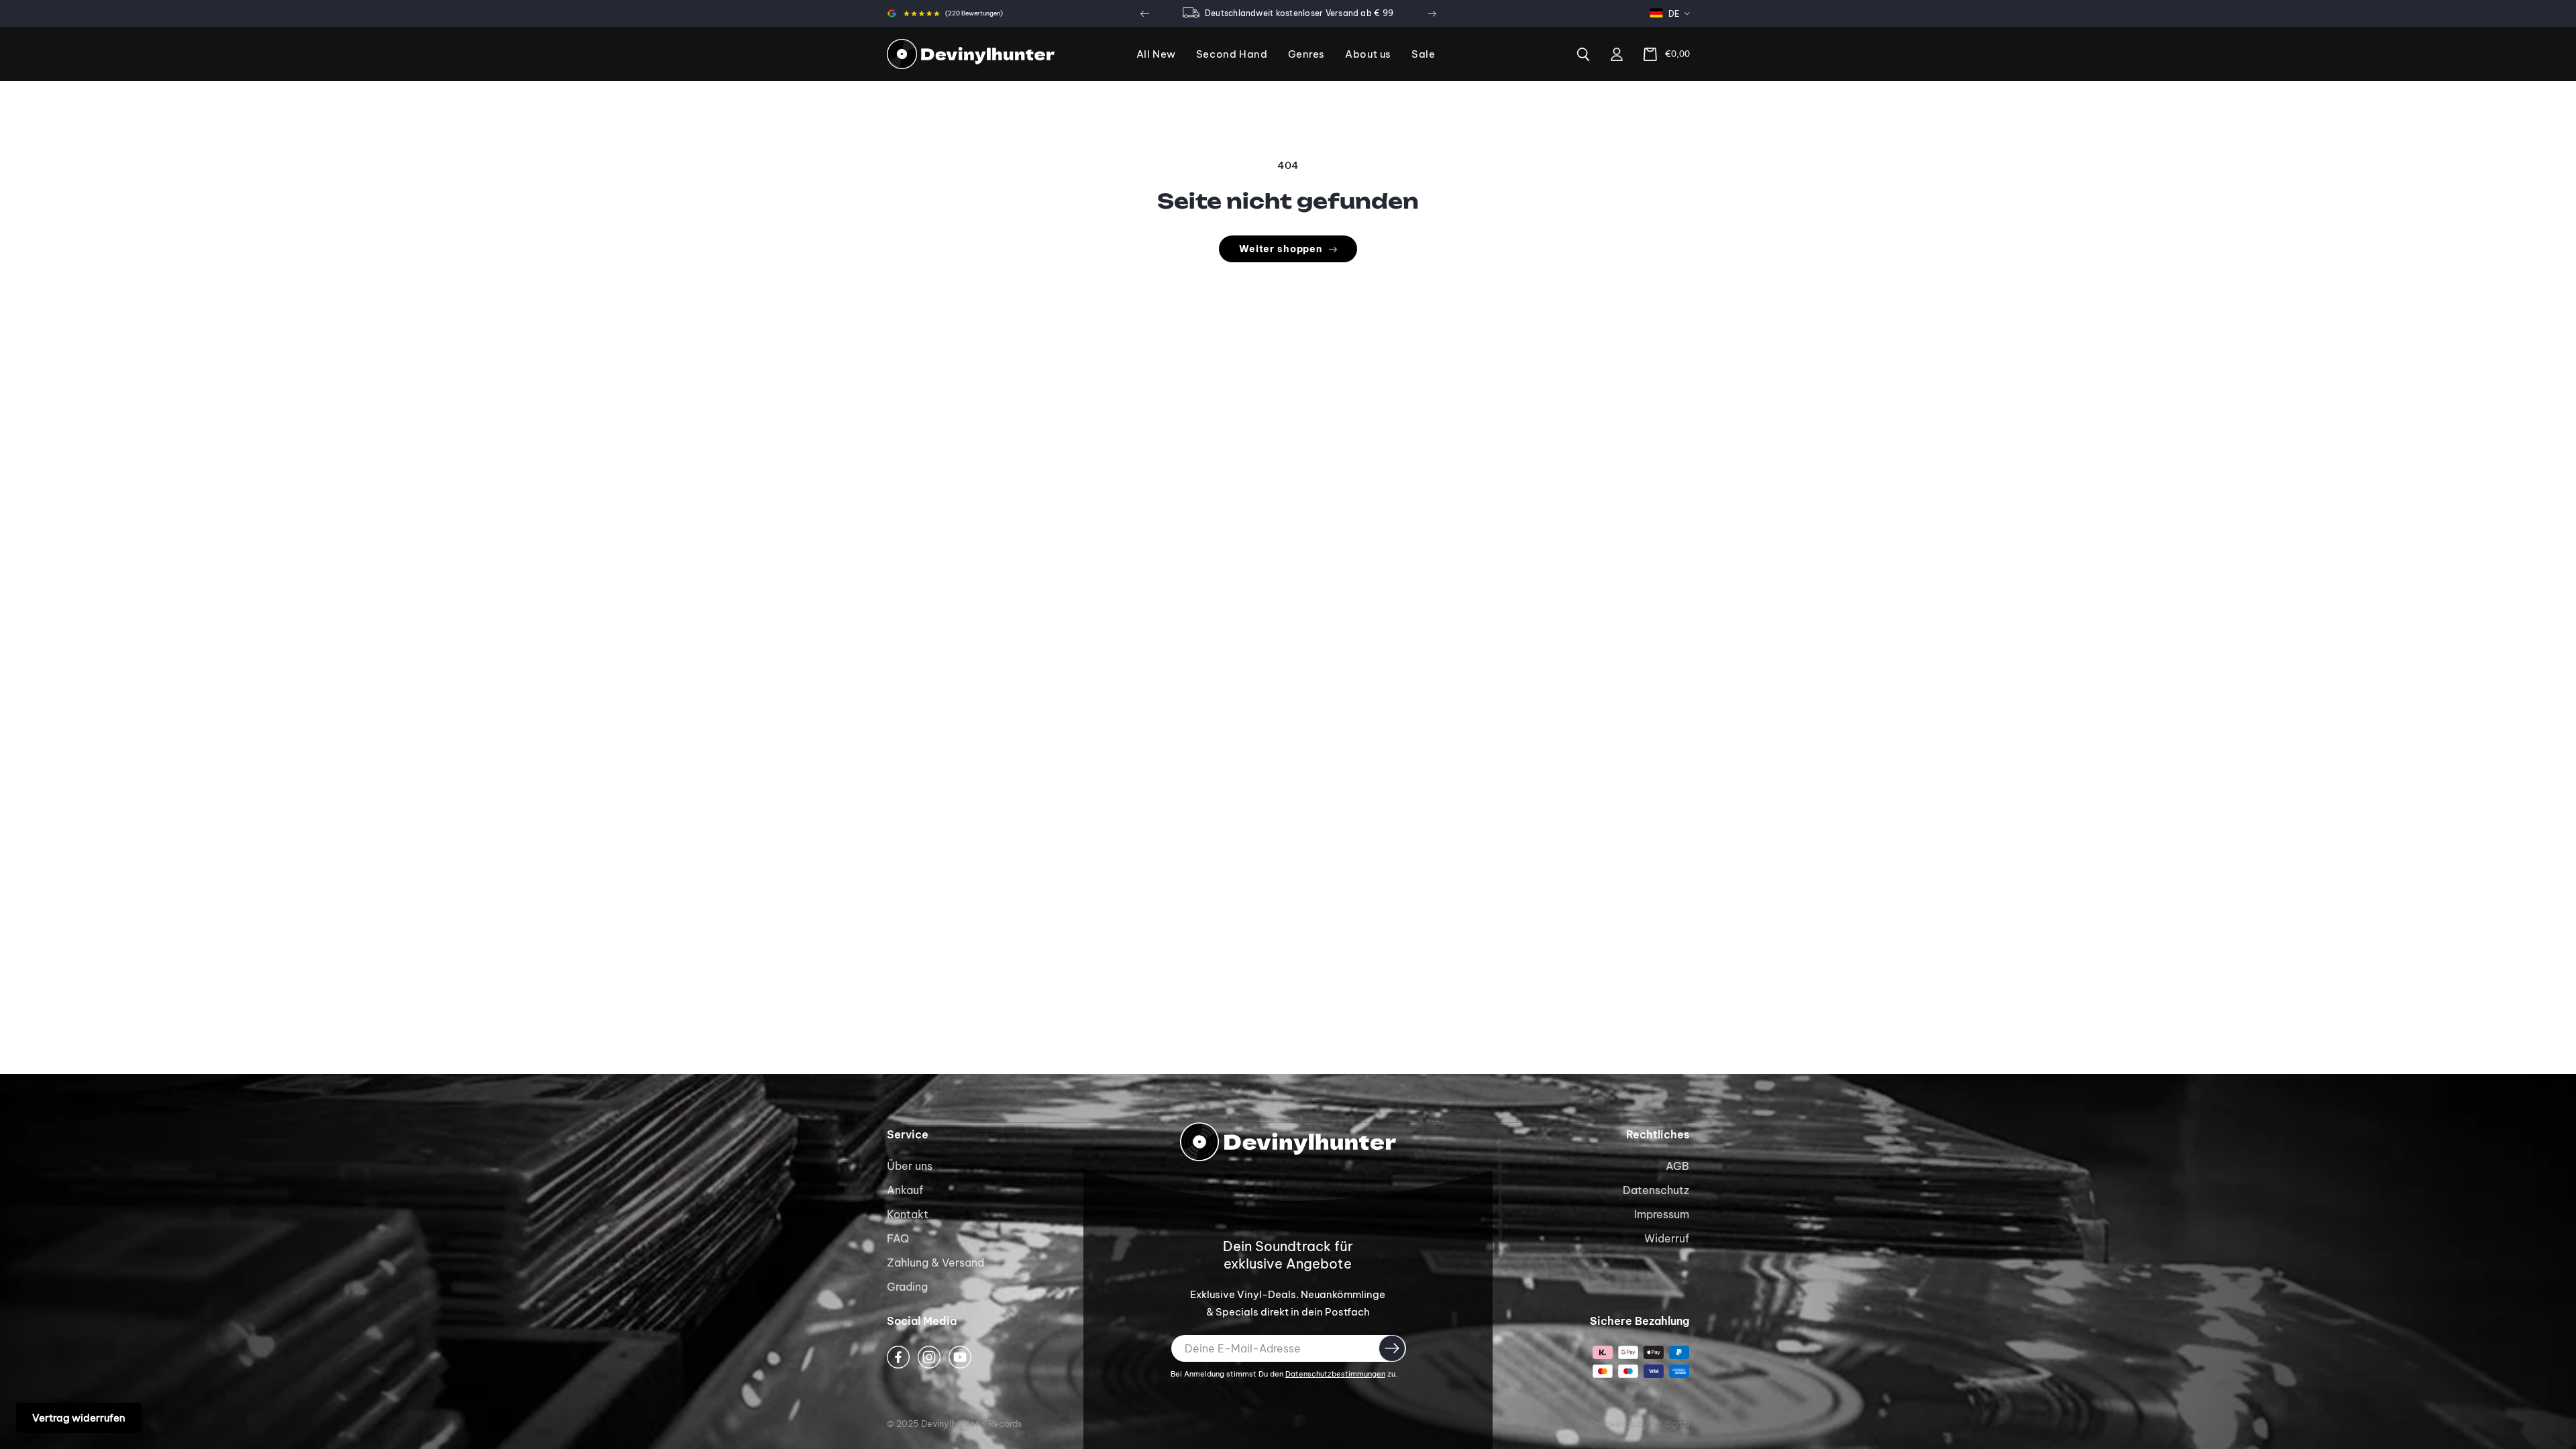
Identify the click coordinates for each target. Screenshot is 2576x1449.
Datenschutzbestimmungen (1335, 1374)
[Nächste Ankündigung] (1432, 13)
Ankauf (905, 1190)
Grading (907, 1287)
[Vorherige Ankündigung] (1144, 13)
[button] (1307, 55)
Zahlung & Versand (935, 1263)
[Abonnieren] (1392, 1348)
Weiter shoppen (1281, 249)
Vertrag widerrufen (79, 1418)
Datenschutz (1656, 1190)
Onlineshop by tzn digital (1640, 1424)
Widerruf (1667, 1238)
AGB (1677, 1166)
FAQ (898, 1238)
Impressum (1662, 1214)
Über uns (910, 1166)
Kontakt (908, 1214)
